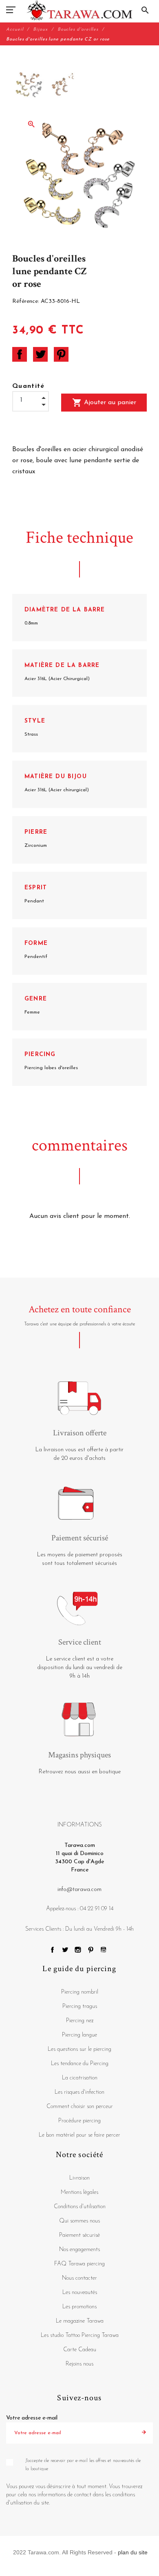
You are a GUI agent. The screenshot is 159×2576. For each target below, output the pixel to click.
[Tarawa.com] (80, 10)
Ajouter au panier (104, 403)
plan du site (133, 2552)
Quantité (29, 386)
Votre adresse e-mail (32, 2418)
